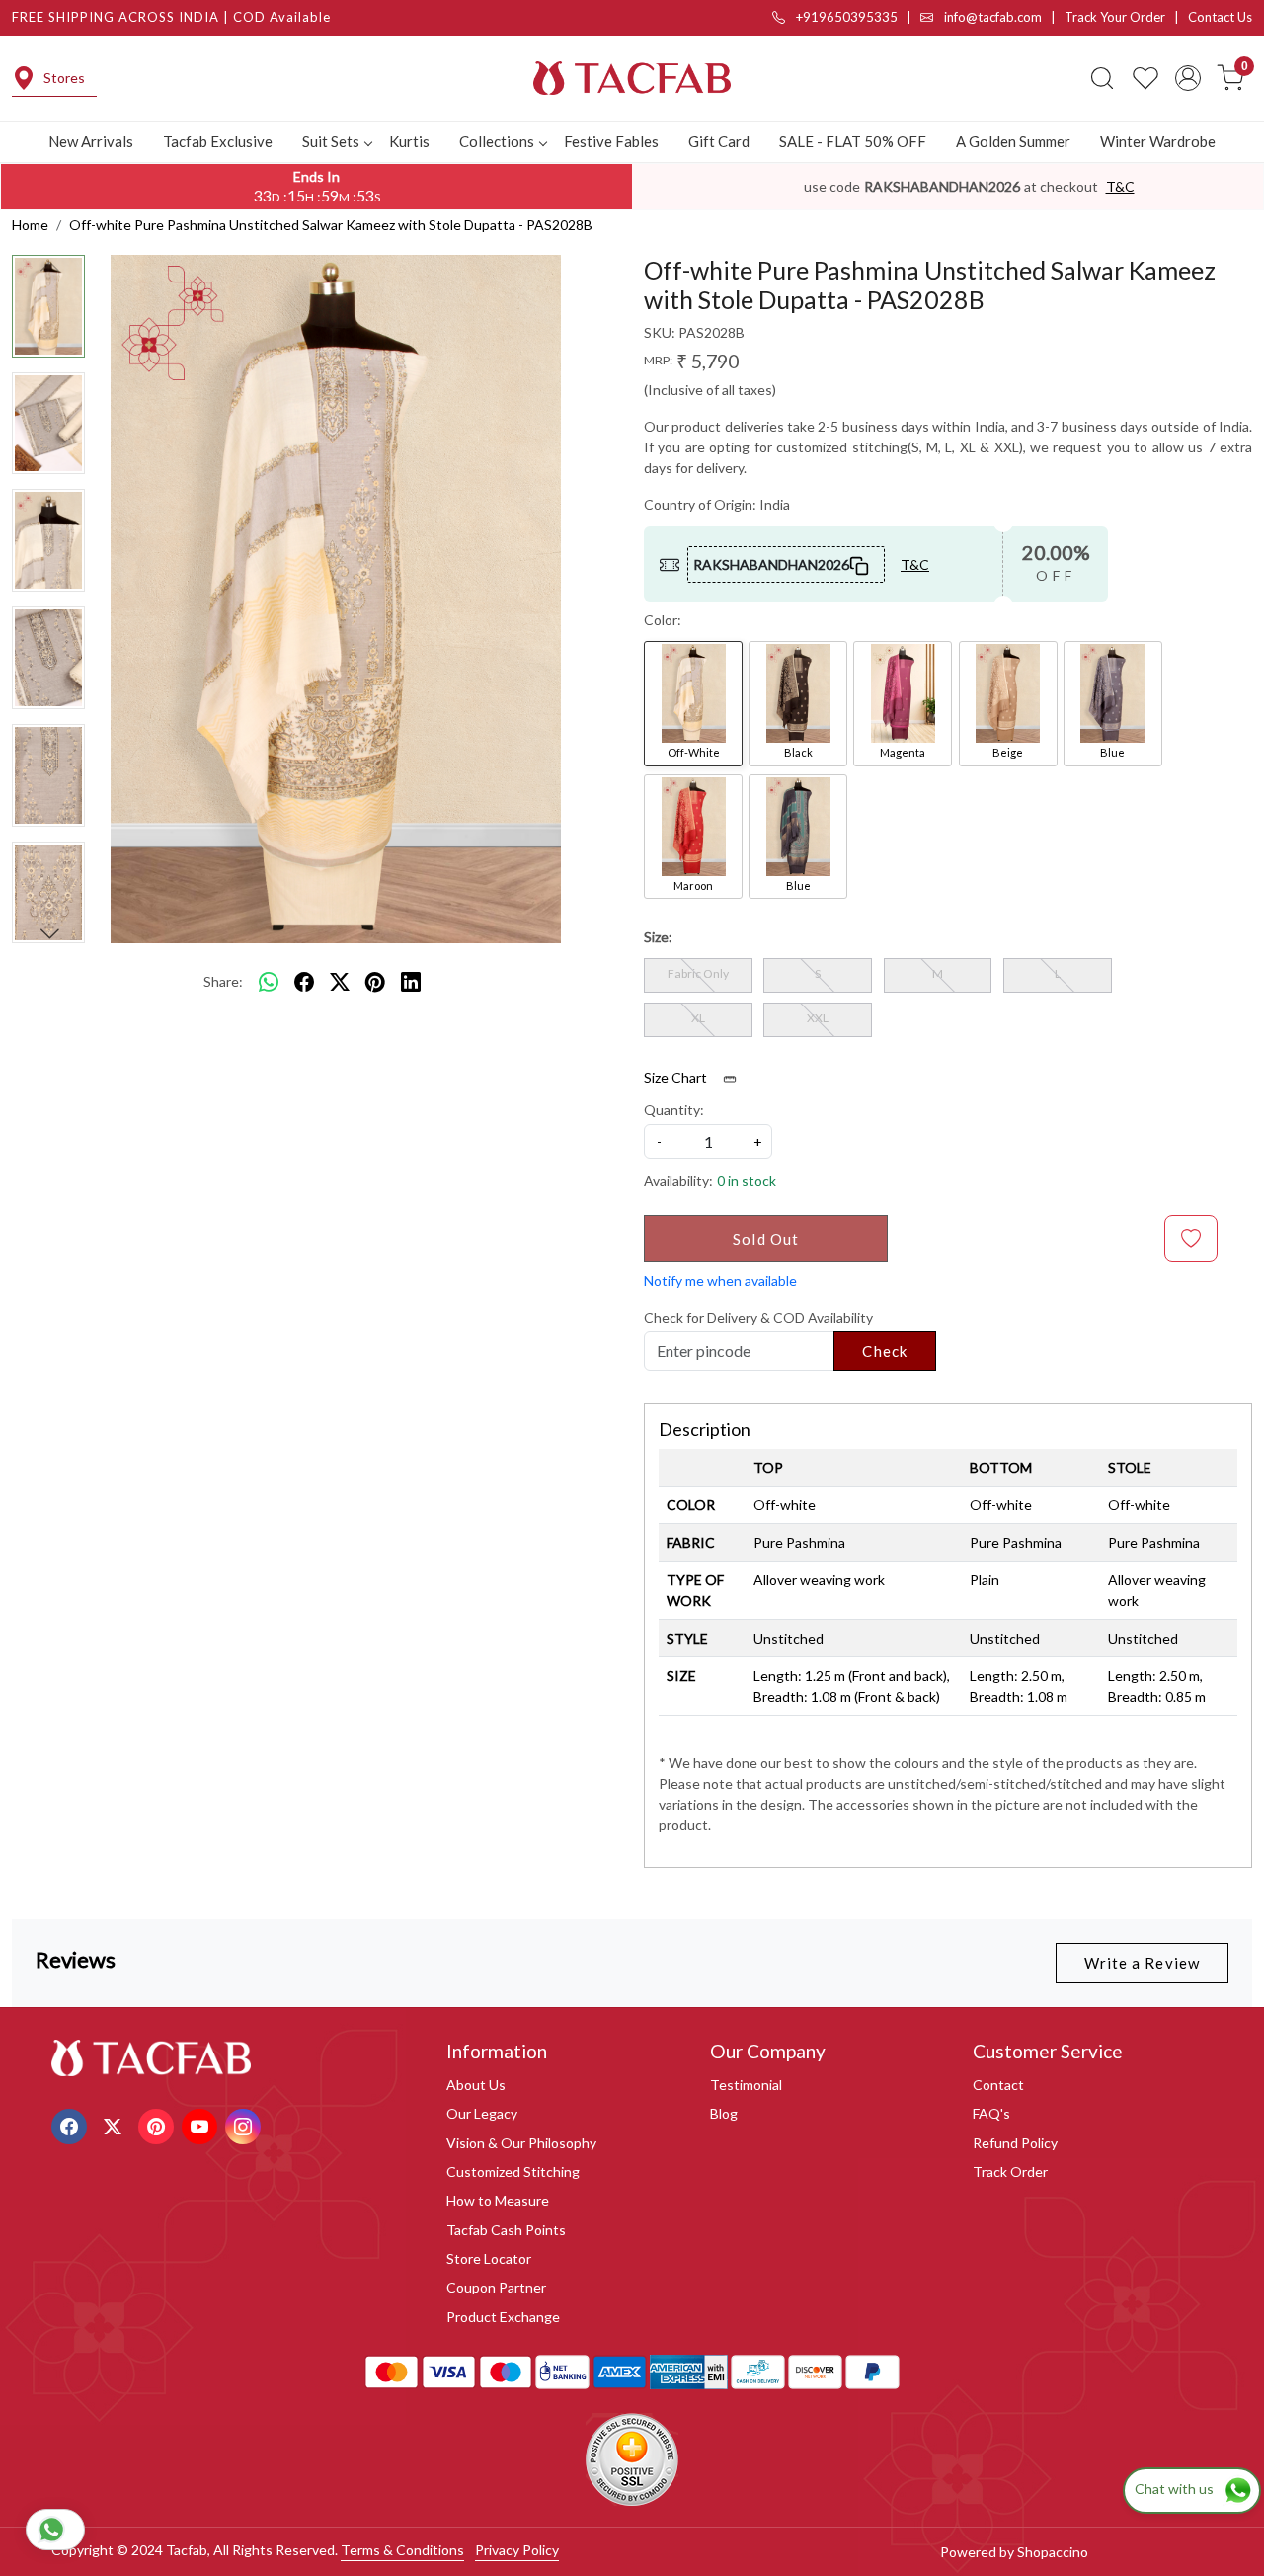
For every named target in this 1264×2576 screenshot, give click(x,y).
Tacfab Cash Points (506, 2230)
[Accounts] (1188, 78)
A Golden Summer (1013, 141)
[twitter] (340, 982)
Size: (658, 937)
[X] (115, 2124)
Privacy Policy (517, 2550)
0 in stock (747, 1181)
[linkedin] (411, 982)
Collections (497, 141)
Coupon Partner (496, 2287)
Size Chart (677, 1077)
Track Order (1010, 2172)
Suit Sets (331, 141)
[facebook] (304, 982)
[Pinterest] (158, 2124)
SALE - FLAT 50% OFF (853, 141)
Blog (724, 2113)
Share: (223, 981)
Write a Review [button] (1142, 1963)
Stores (64, 78)
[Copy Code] (860, 564)
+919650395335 (845, 17)
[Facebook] (72, 2124)
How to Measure (498, 2200)
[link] (1102, 78)
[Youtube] (202, 2124)
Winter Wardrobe (1158, 141)
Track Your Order (1115, 17)
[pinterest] (375, 982)
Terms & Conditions (402, 2550)
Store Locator (489, 2258)
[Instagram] (245, 2124)
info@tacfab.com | (1003, 17)
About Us (476, 2085)
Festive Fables (611, 141)
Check (885, 1351)
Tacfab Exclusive (218, 141)
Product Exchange (503, 2317)
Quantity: (674, 1110)
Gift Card (719, 141)
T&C (1120, 186)
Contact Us (1220, 17)
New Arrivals (91, 141)
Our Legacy (482, 2113)
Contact (998, 2085)
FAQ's (991, 2113)
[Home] (632, 78)
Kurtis (409, 141)
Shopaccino (1053, 2552)
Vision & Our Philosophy (521, 2143)
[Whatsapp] (269, 982)
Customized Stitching (513, 2172)
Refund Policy (1015, 2143)
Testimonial (746, 2085)
